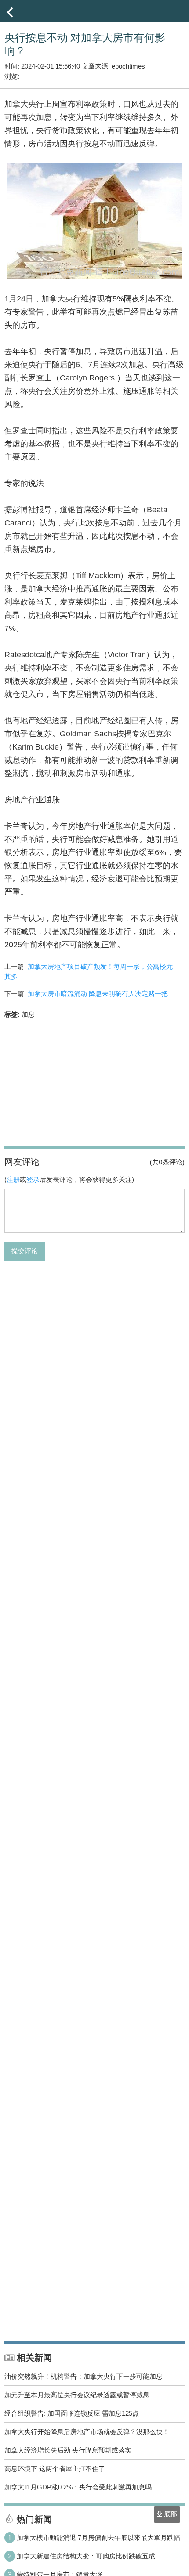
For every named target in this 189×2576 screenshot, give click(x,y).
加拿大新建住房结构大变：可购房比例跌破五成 (86, 2556)
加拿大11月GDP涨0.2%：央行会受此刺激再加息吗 (78, 2487)
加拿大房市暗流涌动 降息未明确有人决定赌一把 (98, 994)
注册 (13, 1179)
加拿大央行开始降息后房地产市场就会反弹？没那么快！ (87, 2432)
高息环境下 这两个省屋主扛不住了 (55, 2469)
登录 (33, 1179)
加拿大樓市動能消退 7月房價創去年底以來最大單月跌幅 (98, 2538)
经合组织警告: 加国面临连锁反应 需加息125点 (72, 2413)
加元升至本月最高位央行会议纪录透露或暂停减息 (77, 2395)
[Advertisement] (94, 1082)
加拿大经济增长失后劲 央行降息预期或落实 (68, 2450)
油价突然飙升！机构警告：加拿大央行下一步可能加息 (84, 2376)
